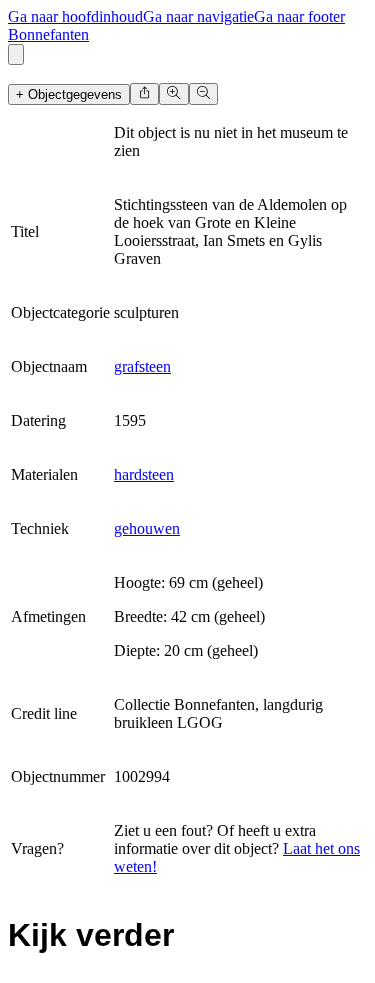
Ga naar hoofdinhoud (75, 16)
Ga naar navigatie (198, 16)
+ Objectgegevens (69, 94)
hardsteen (144, 474)
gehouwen (147, 528)
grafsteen (142, 366)
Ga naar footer (299, 16)
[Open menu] (16, 54)
